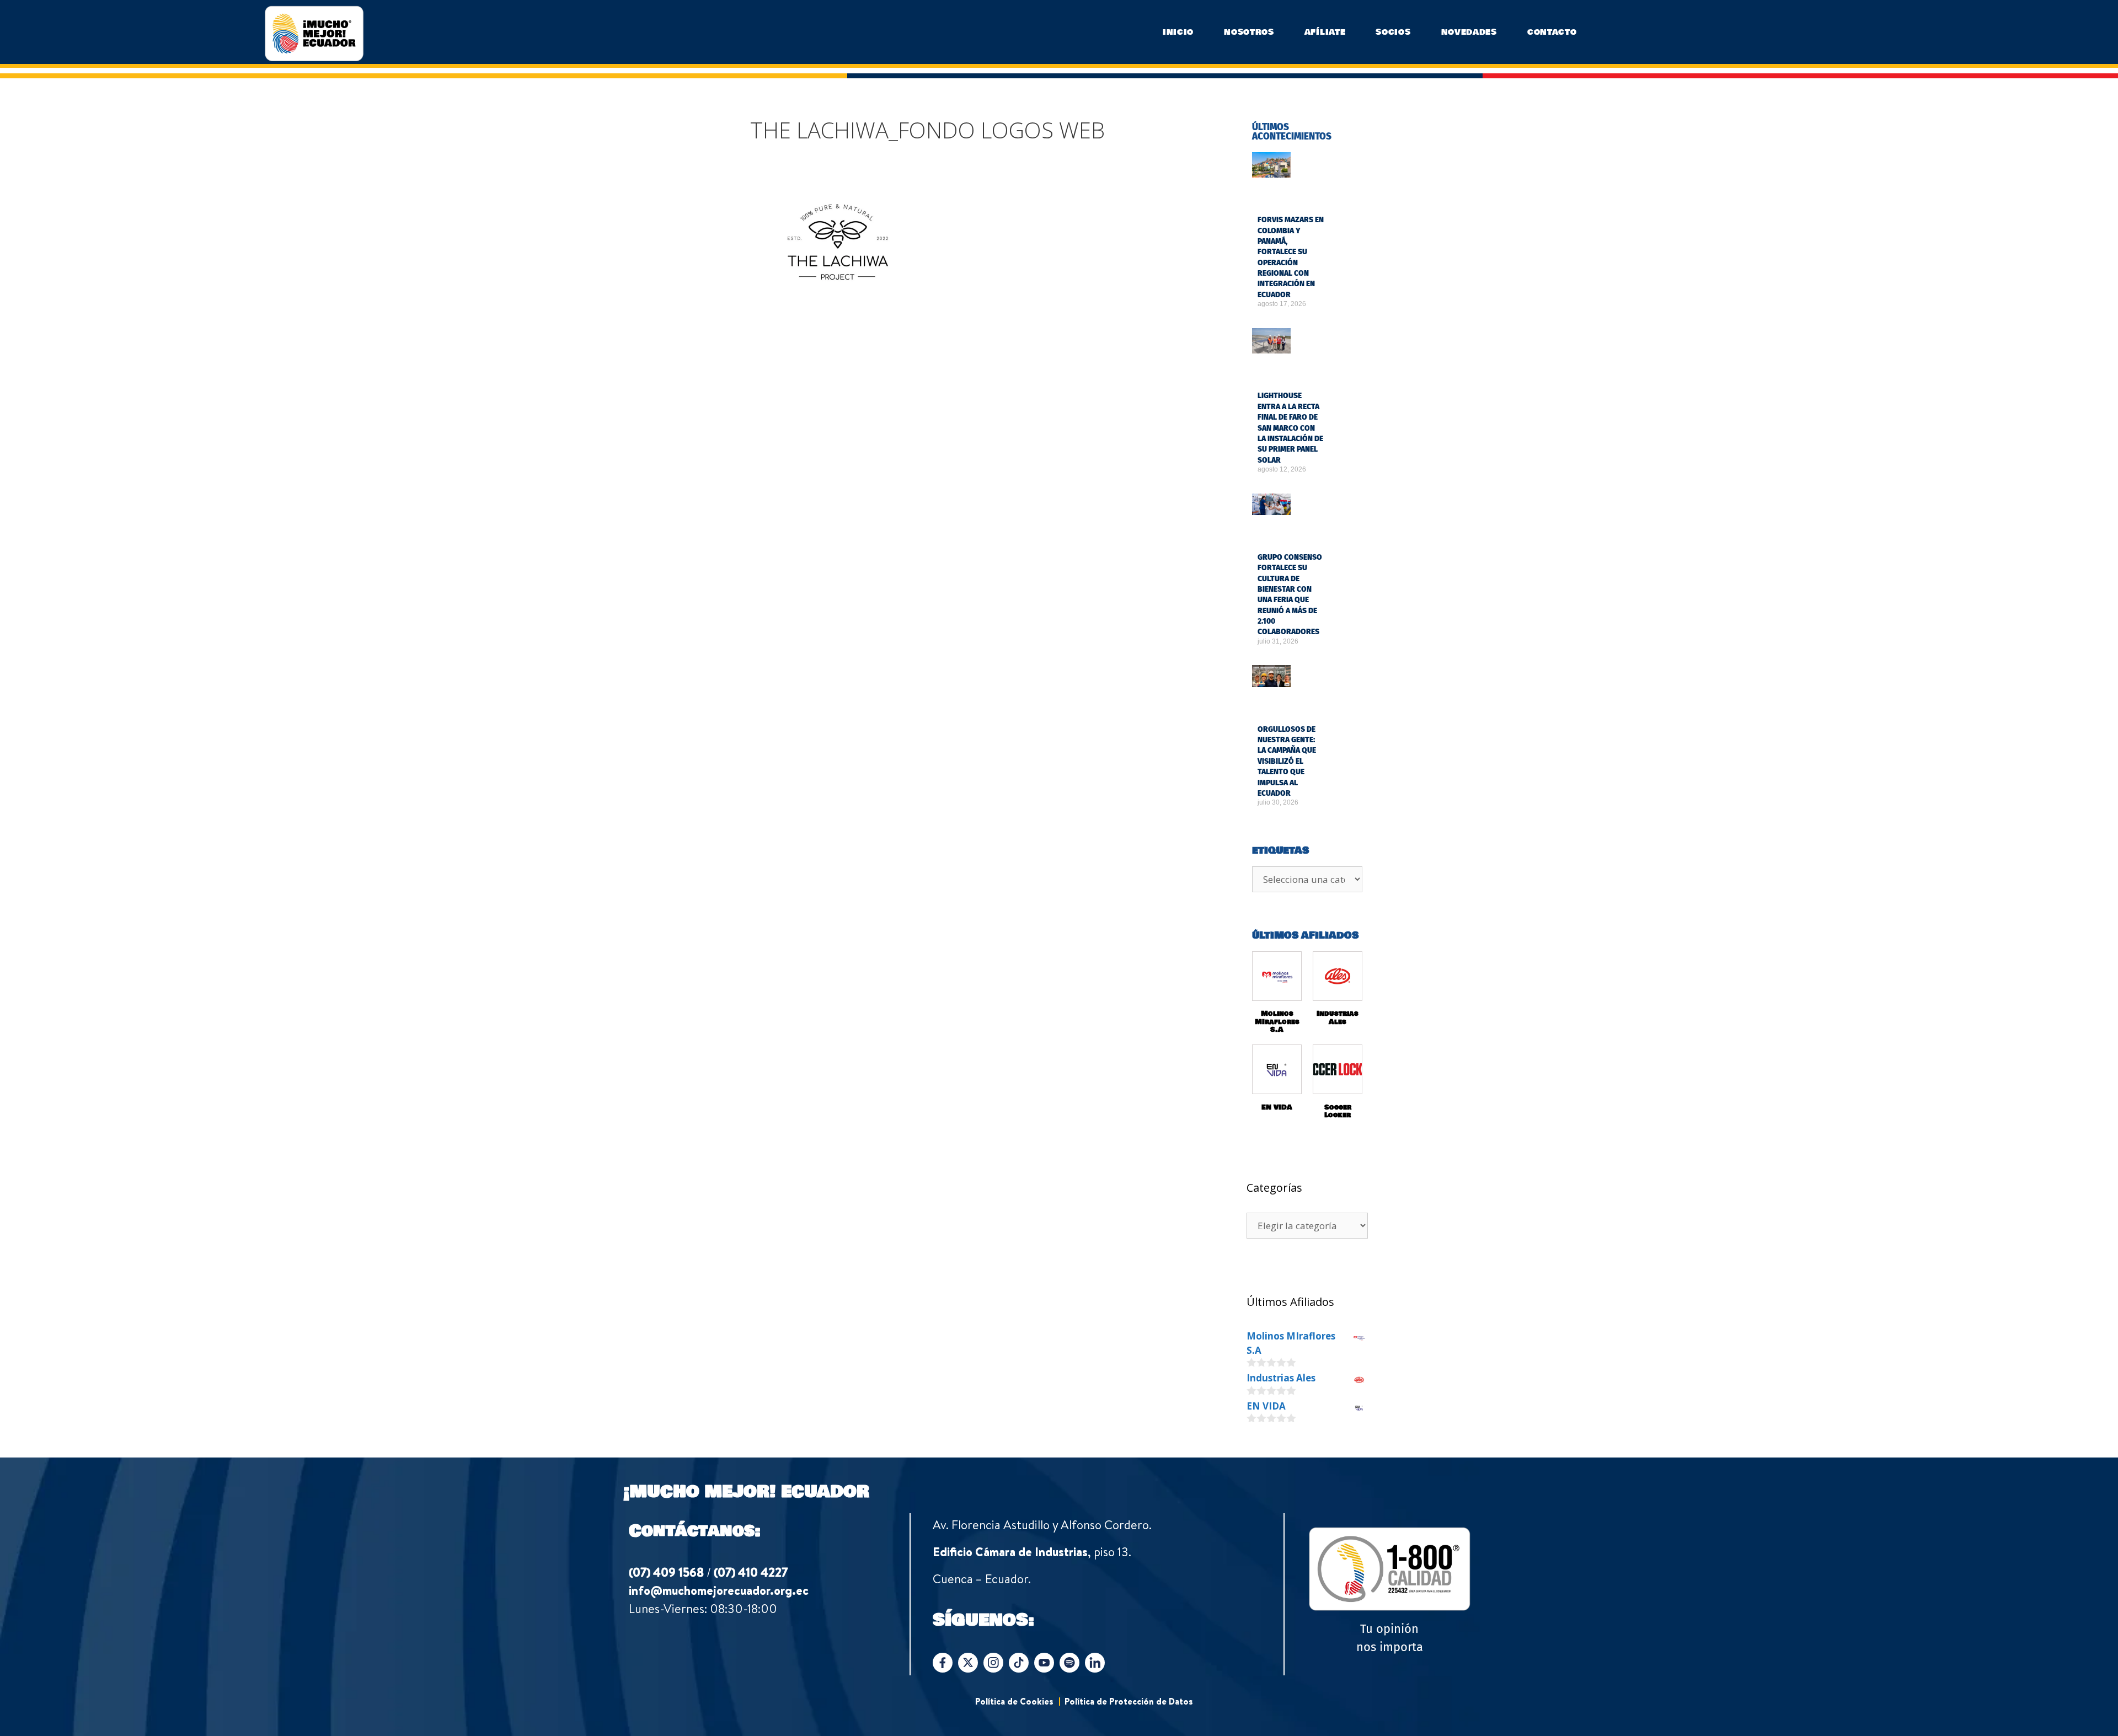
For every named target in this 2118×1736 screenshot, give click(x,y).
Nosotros (1249, 32)
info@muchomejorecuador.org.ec (719, 1496)
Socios (1393, 32)
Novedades (1469, 32)
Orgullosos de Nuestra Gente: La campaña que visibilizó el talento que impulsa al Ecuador (1287, 666)
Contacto (1552, 32)
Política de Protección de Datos (1129, 1606)
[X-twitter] (968, 1568)
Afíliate (1325, 32)
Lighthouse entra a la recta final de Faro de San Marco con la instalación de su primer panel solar (1290, 376)
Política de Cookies (1014, 1606)
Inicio (1178, 32)
